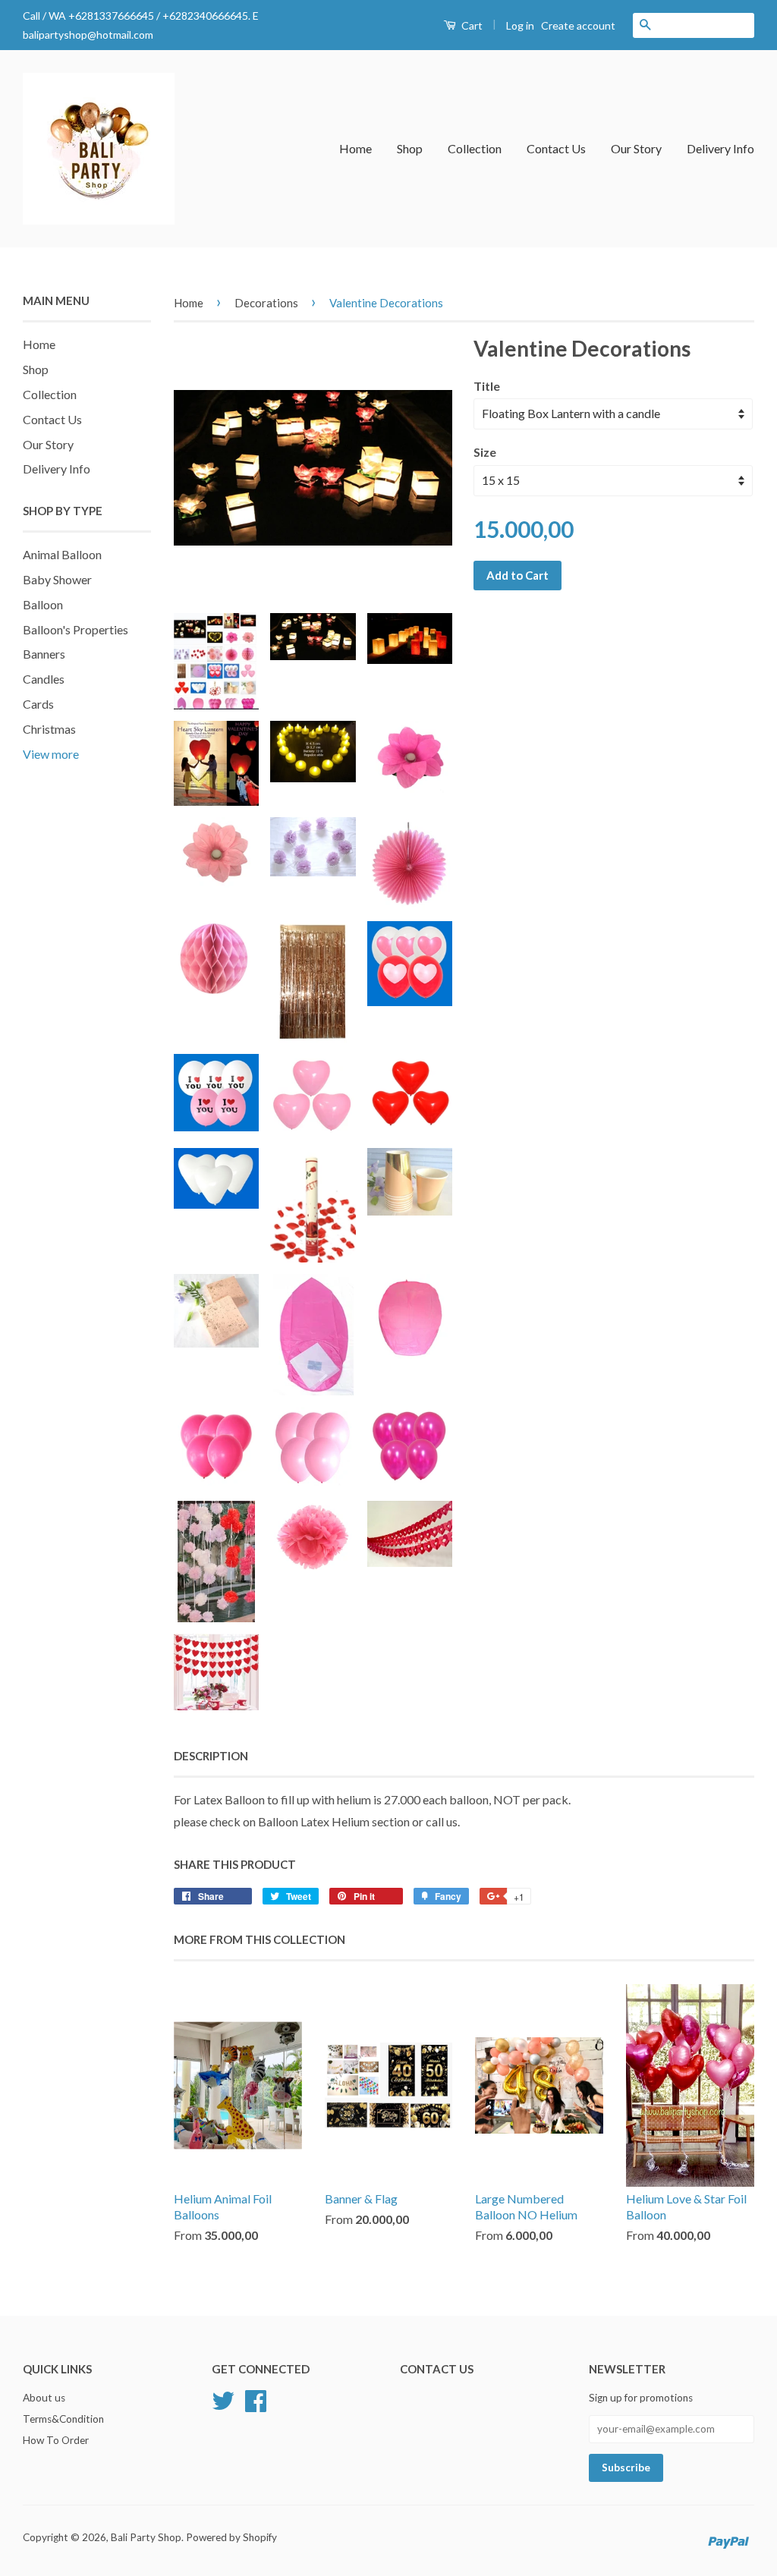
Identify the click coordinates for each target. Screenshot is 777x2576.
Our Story (636, 148)
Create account (578, 25)
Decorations (266, 303)
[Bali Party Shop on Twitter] (223, 2399)
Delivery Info (720, 148)
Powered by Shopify (231, 2537)
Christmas (49, 729)
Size (485, 452)
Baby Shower (57, 579)
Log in (520, 25)
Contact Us (556, 148)
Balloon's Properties (75, 629)
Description (211, 1756)
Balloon (43, 604)
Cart (471, 25)
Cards (38, 704)
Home (355, 148)
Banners (44, 654)
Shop (410, 148)
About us (44, 2398)
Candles (44, 679)
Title (487, 386)
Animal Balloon (62, 554)
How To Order (56, 2440)
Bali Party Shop (146, 2537)
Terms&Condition (63, 2419)
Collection (475, 148)
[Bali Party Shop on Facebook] (256, 2399)
